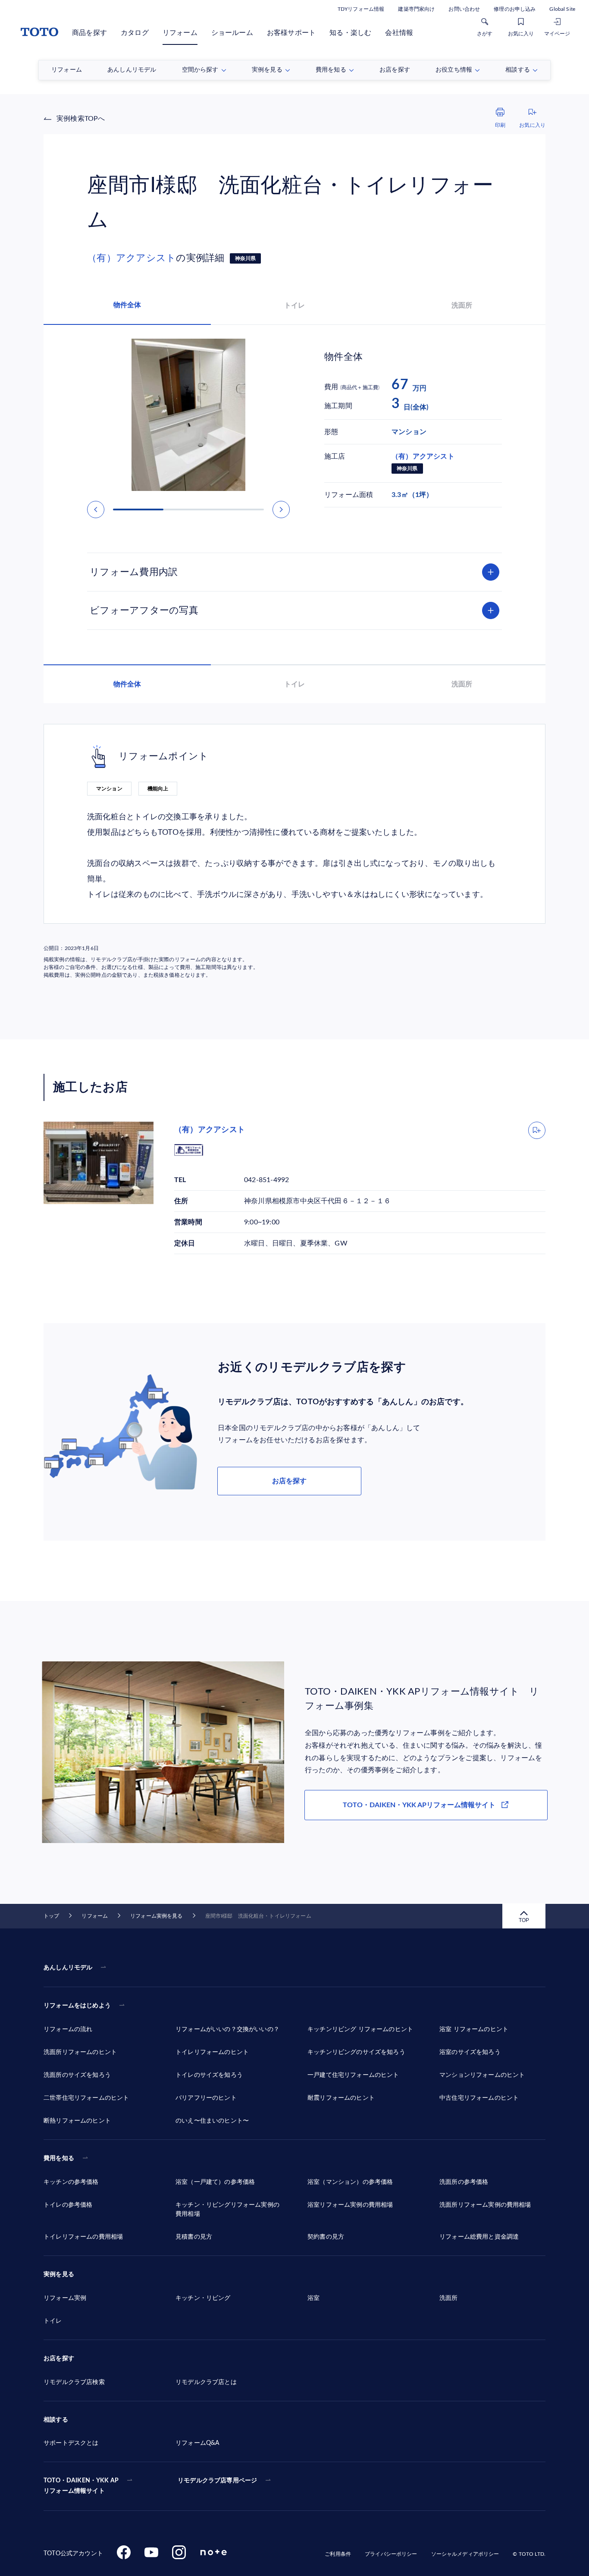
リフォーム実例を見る (156, 1916)
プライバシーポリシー (391, 2554)
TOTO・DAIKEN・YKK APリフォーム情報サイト (419, 1805)
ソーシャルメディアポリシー (465, 2554)
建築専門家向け (416, 9)
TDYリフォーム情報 (361, 9)
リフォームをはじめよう (77, 2006)
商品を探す (89, 33)
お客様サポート (291, 33)
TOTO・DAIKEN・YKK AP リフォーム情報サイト (81, 2486)
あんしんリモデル (68, 1968)
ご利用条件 (338, 2554)
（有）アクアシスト (132, 258)
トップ (51, 1916)
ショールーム (232, 33)
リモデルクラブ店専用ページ (217, 2481)
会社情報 (399, 33)
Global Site (562, 9)
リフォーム (180, 33)
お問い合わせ (464, 9)
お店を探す (289, 1481)
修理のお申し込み (515, 9)
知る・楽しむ (350, 33)
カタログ (135, 33)
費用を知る (59, 2158)
